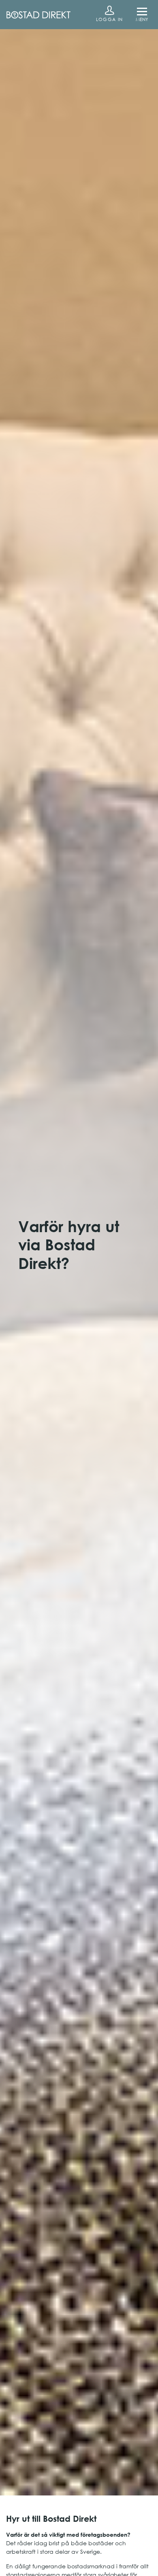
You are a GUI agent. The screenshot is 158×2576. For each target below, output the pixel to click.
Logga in (109, 19)
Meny (142, 19)
